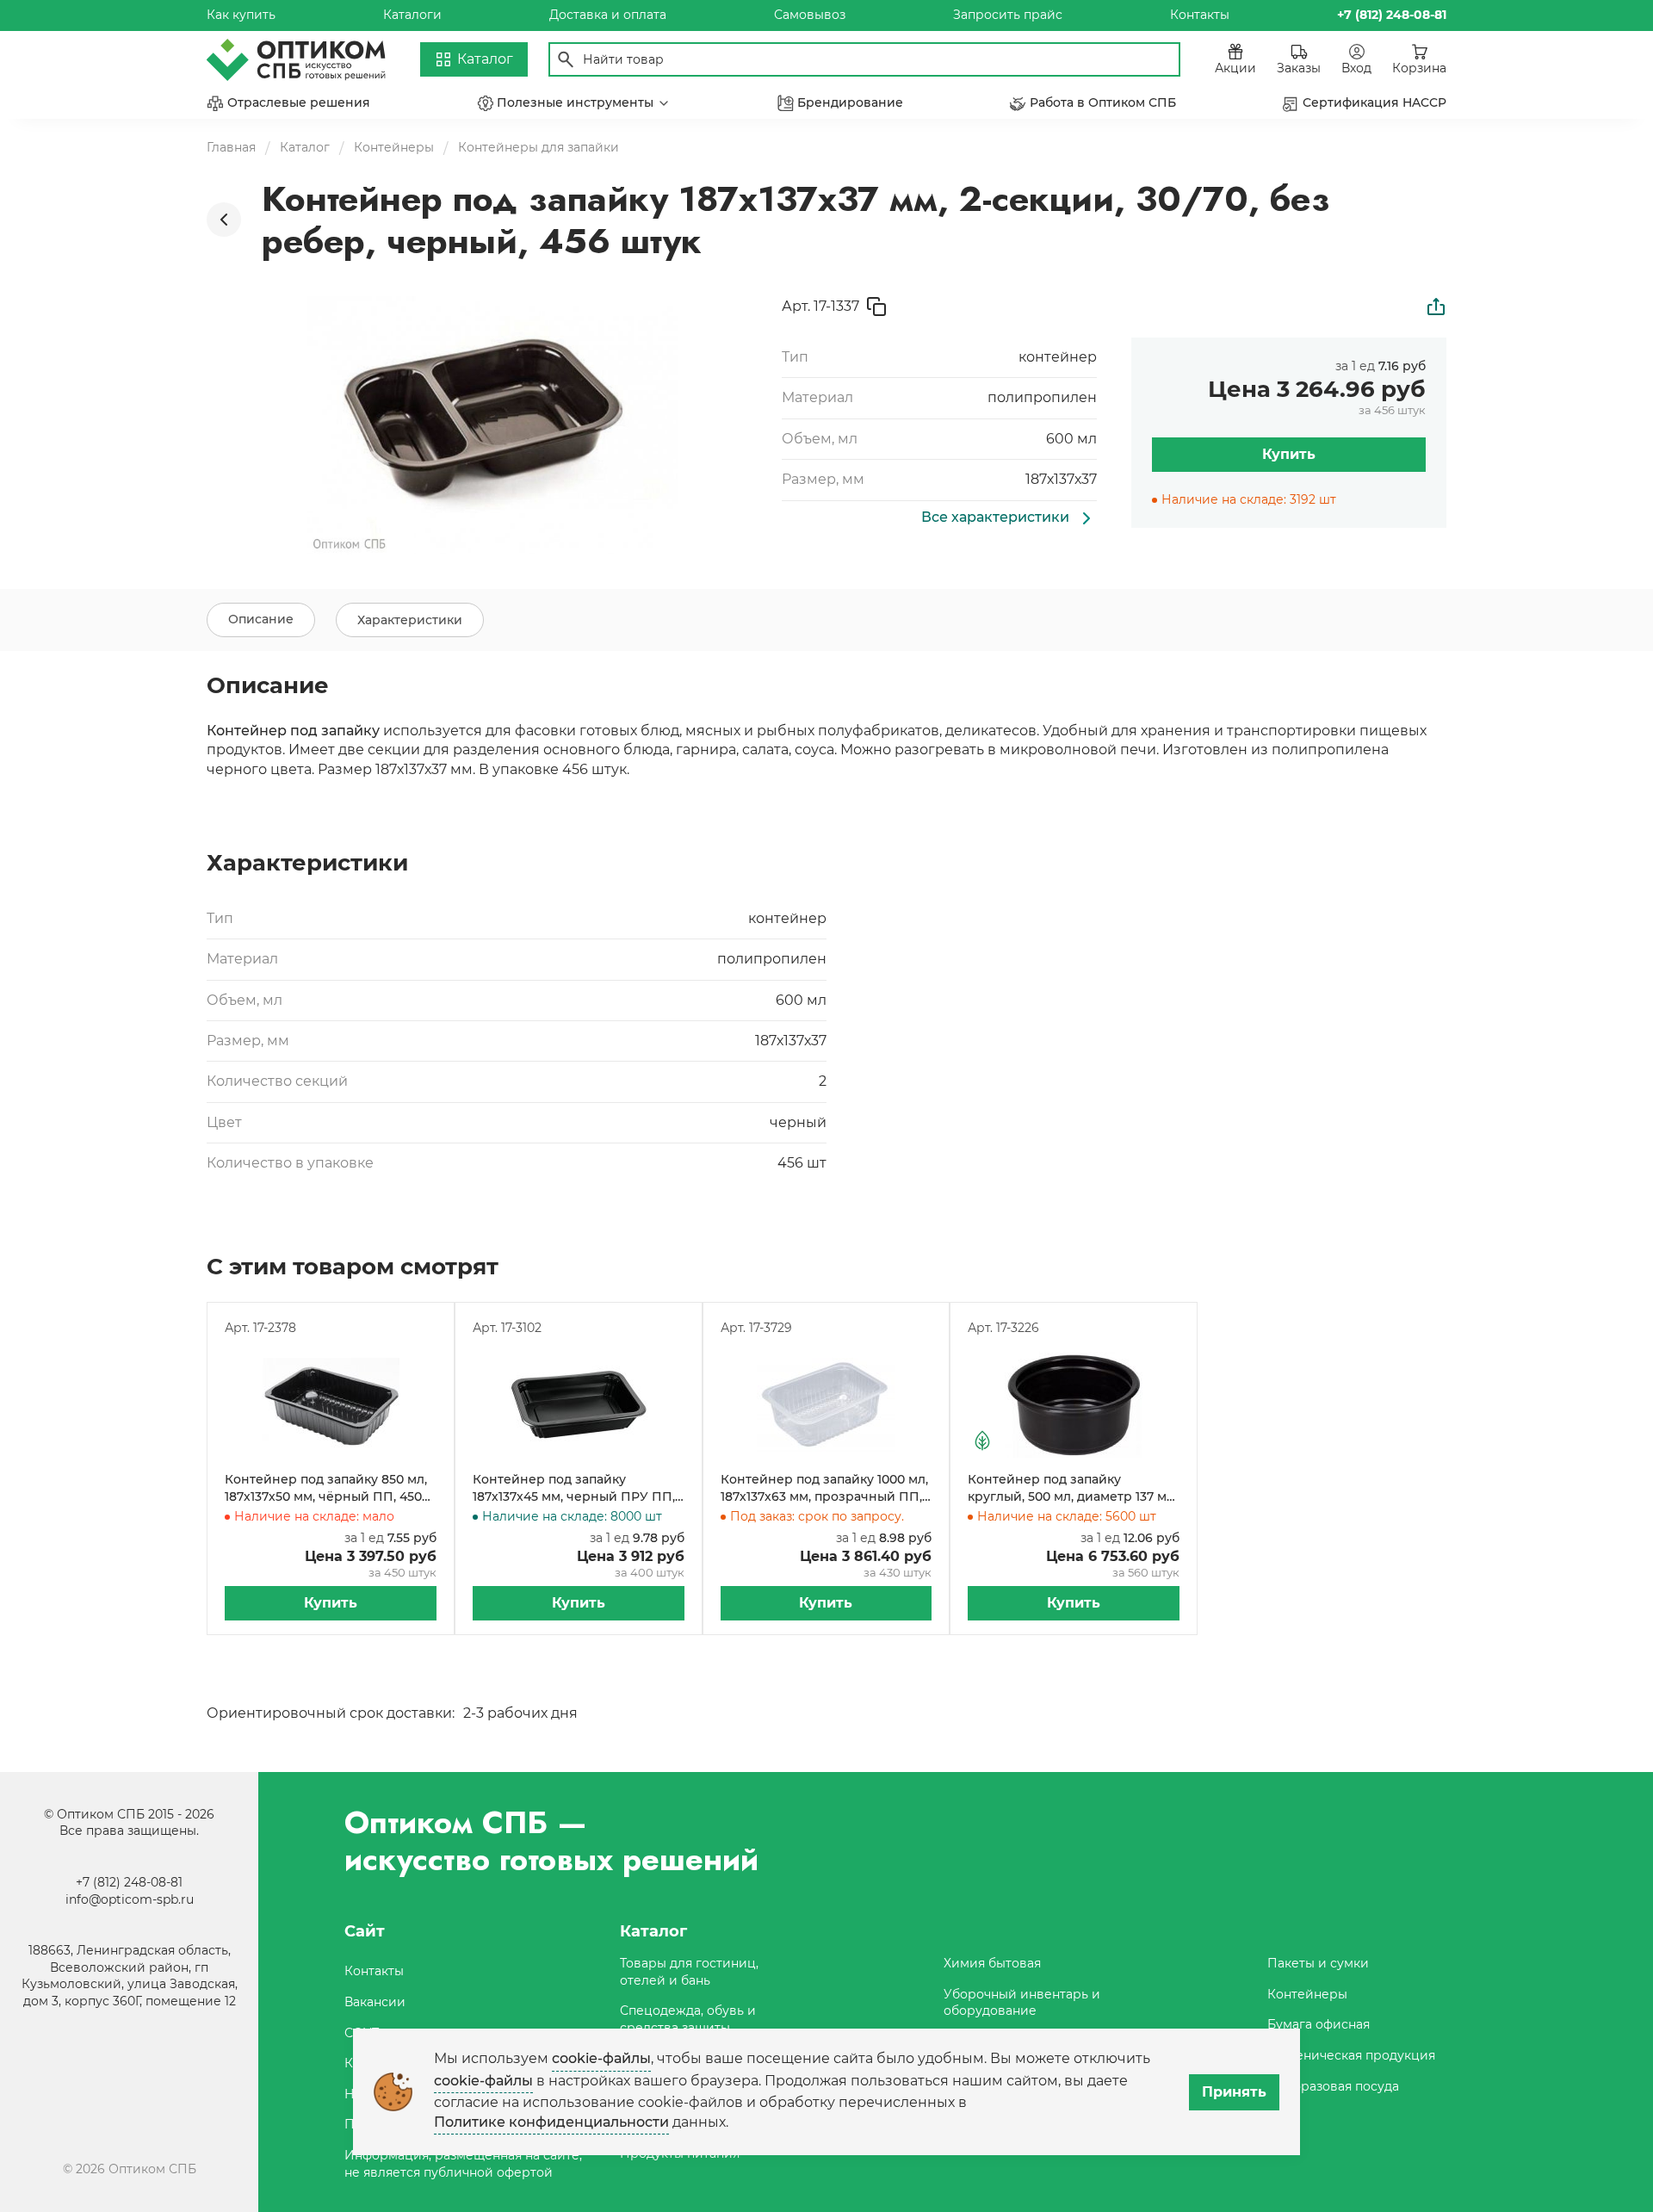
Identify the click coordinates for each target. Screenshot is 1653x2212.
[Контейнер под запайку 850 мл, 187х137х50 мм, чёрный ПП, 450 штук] (331, 1404)
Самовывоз (810, 15)
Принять (1234, 2092)
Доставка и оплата (608, 15)
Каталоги (412, 15)
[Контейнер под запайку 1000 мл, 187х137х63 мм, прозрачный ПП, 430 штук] (826, 1404)
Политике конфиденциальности (551, 2122)
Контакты (1200, 15)
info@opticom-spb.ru (130, 1899)
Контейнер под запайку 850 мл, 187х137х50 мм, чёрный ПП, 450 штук (326, 1488)
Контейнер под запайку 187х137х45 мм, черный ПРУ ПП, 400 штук (574, 1488)
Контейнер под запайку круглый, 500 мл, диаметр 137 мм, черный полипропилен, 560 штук (1073, 1488)
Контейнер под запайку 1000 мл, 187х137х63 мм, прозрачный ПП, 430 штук (824, 1488)
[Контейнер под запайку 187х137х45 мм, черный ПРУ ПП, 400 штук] (579, 1404)
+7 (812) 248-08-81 (129, 1882)
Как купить (241, 15)
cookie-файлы (601, 2058)
